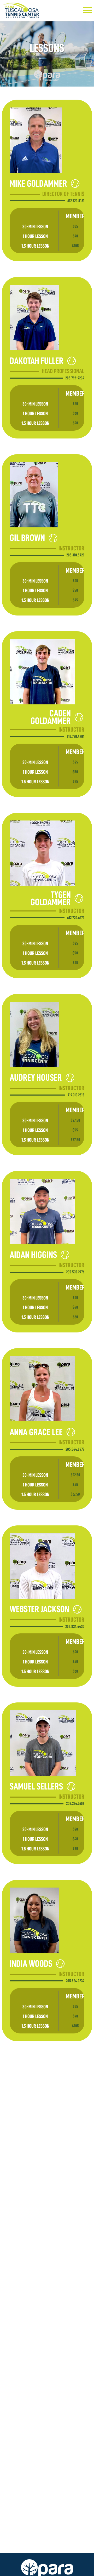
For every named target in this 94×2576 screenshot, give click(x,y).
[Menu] (88, 9)
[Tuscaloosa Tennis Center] (23, 10)
